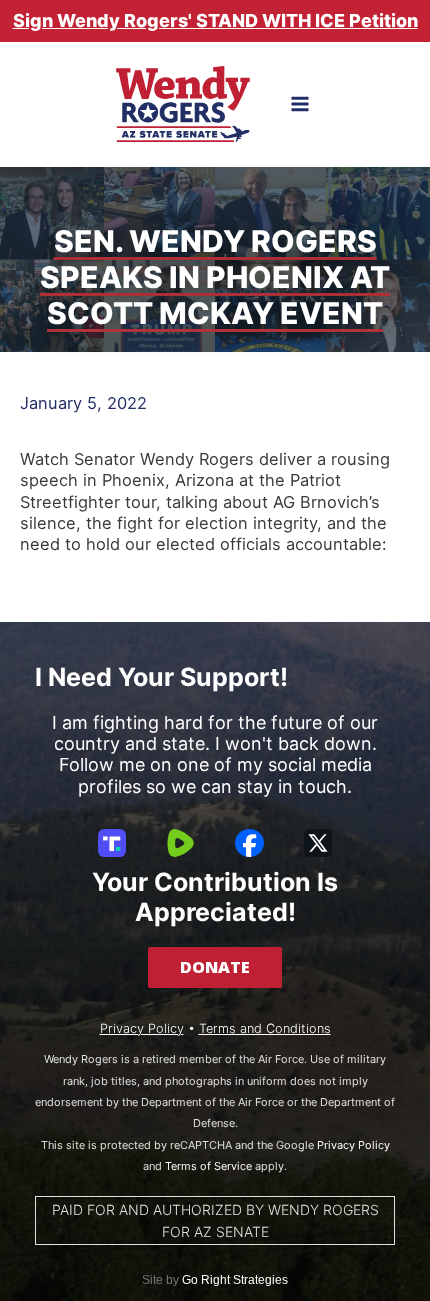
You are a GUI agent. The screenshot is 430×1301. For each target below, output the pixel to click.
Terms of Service (208, 1166)
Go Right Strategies (235, 1280)
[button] (215, 967)
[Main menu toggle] (300, 104)
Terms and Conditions (265, 1028)
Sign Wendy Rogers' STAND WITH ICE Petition (215, 20)
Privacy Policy (142, 1028)
